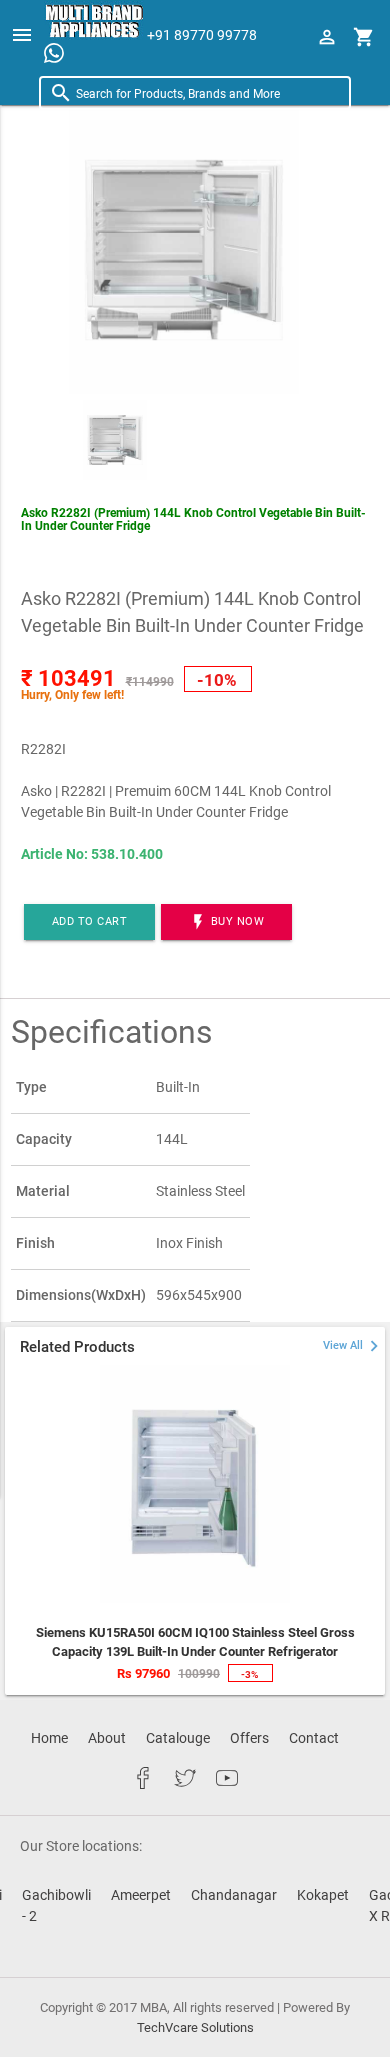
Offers (249, 1738)
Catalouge (178, 1738)
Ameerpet (141, 1895)
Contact (314, 1738)
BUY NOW (226, 922)
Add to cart (90, 921)
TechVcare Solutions (195, 2027)
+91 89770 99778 (202, 35)
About (107, 1738)
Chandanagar (234, 1895)
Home (49, 1738)
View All (354, 1345)
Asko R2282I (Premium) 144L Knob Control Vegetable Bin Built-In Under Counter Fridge (193, 519)
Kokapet (323, 1895)
